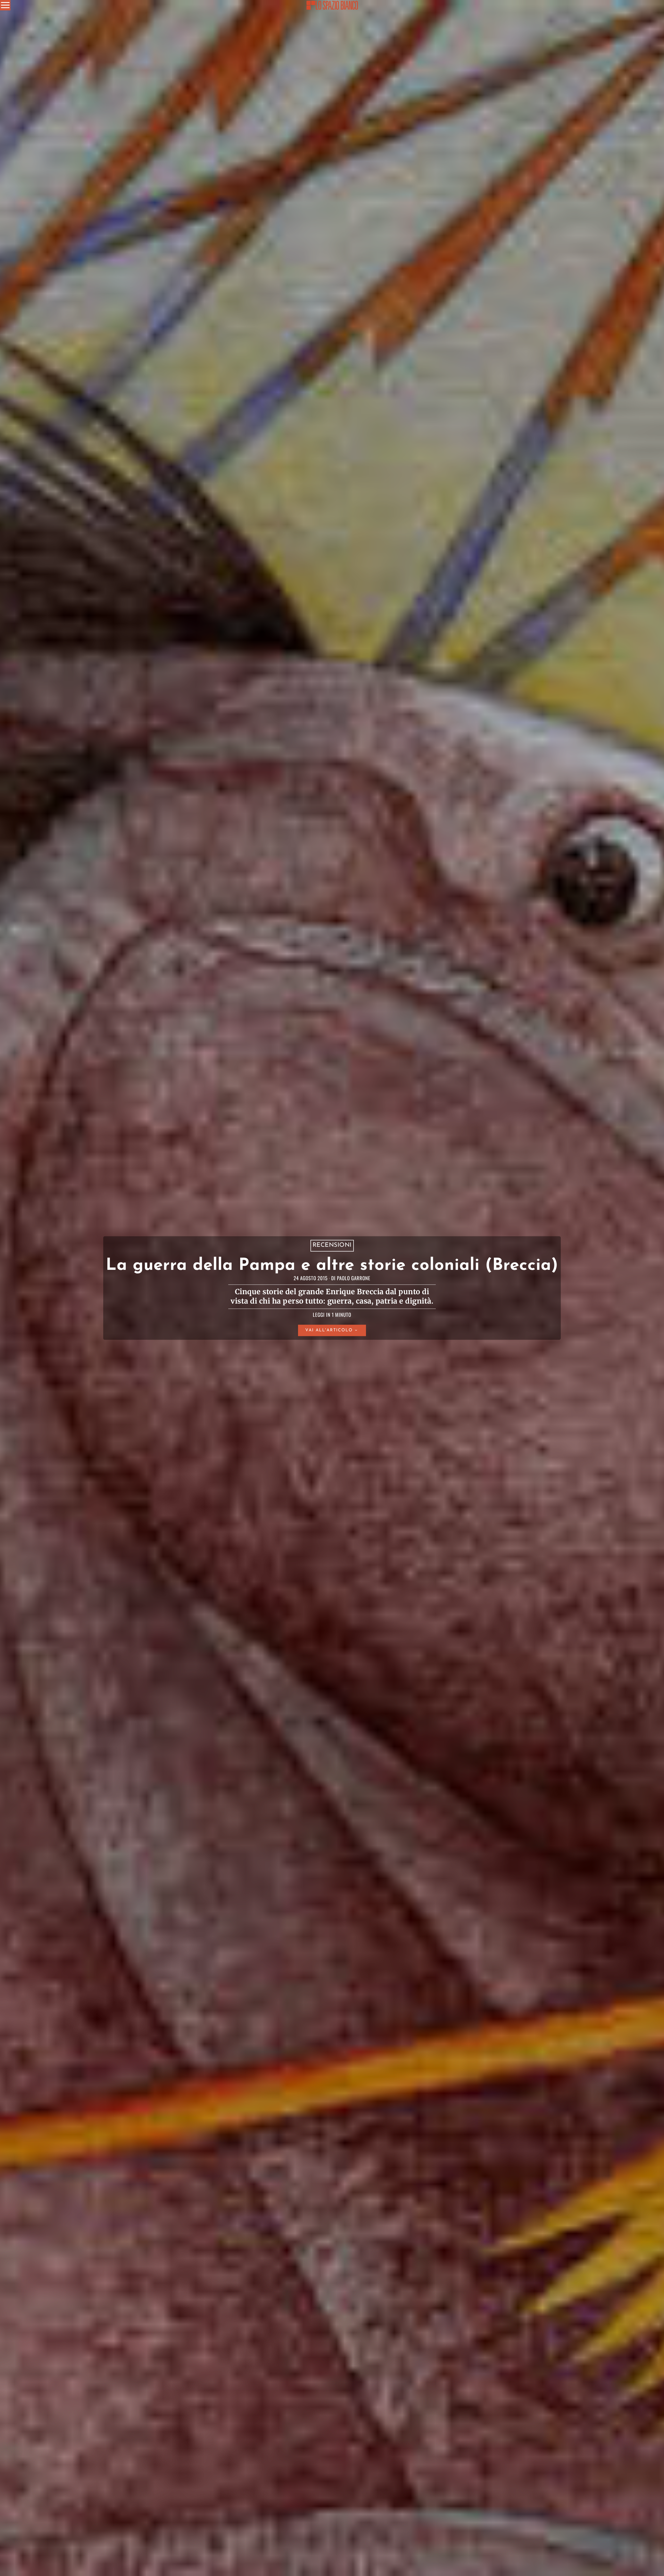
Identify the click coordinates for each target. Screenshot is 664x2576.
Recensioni (332, 1246)
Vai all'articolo (329, 1330)
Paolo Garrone (354, 1278)
